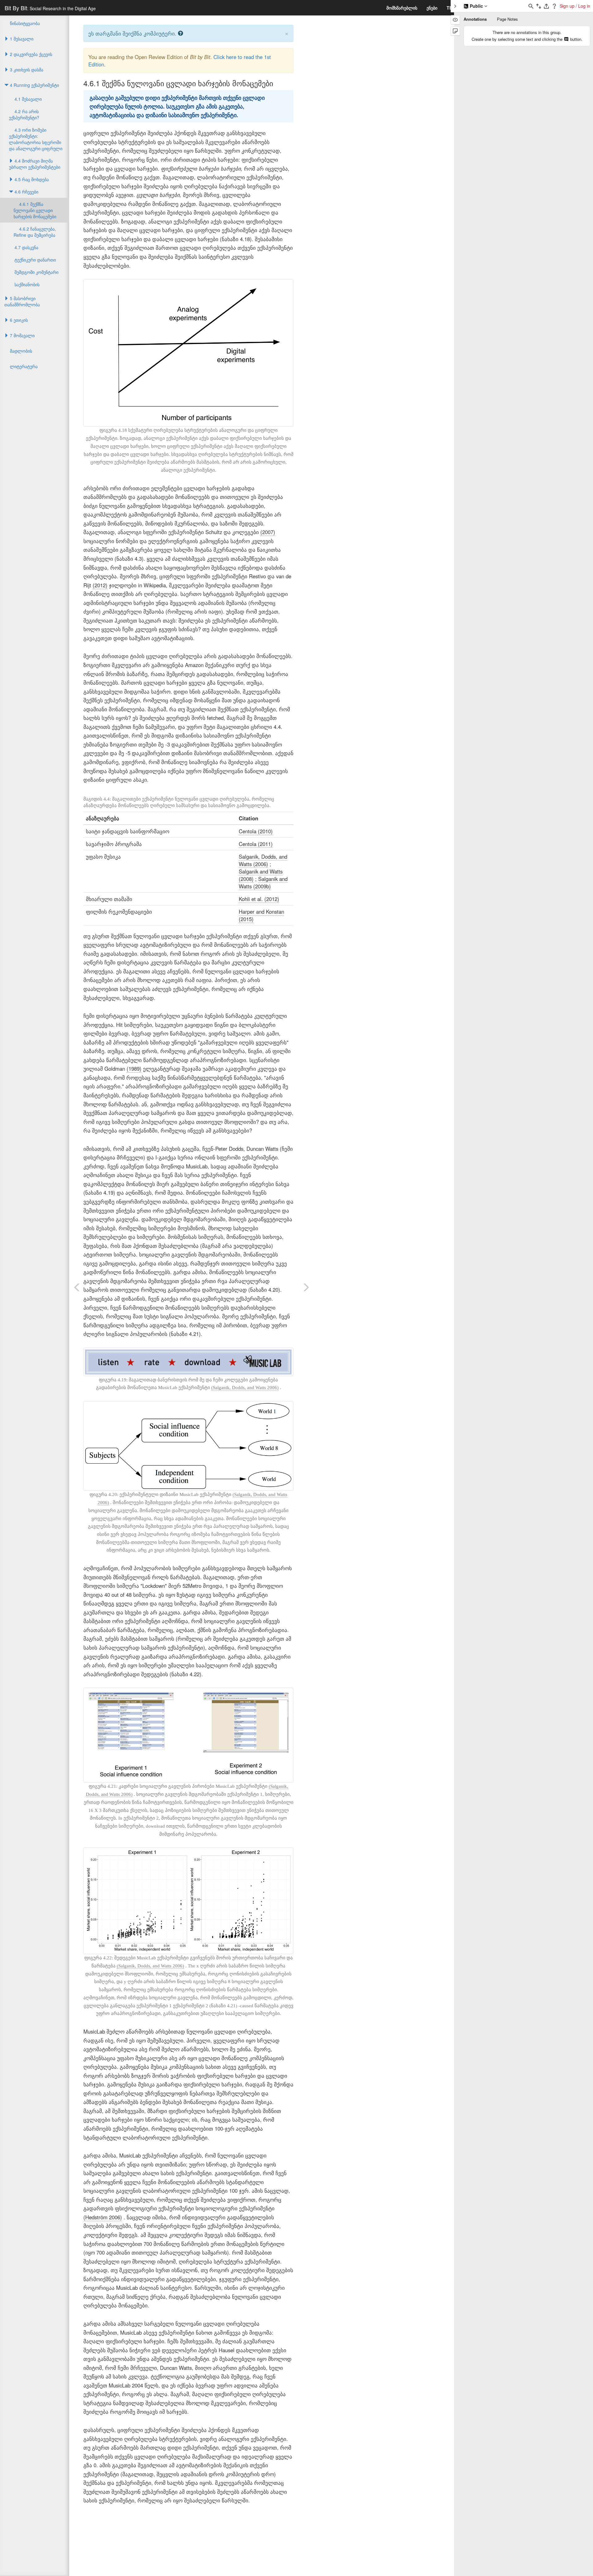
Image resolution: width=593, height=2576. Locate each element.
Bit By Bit (50, 8)
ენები (432, 8)
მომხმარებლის (402, 8)
